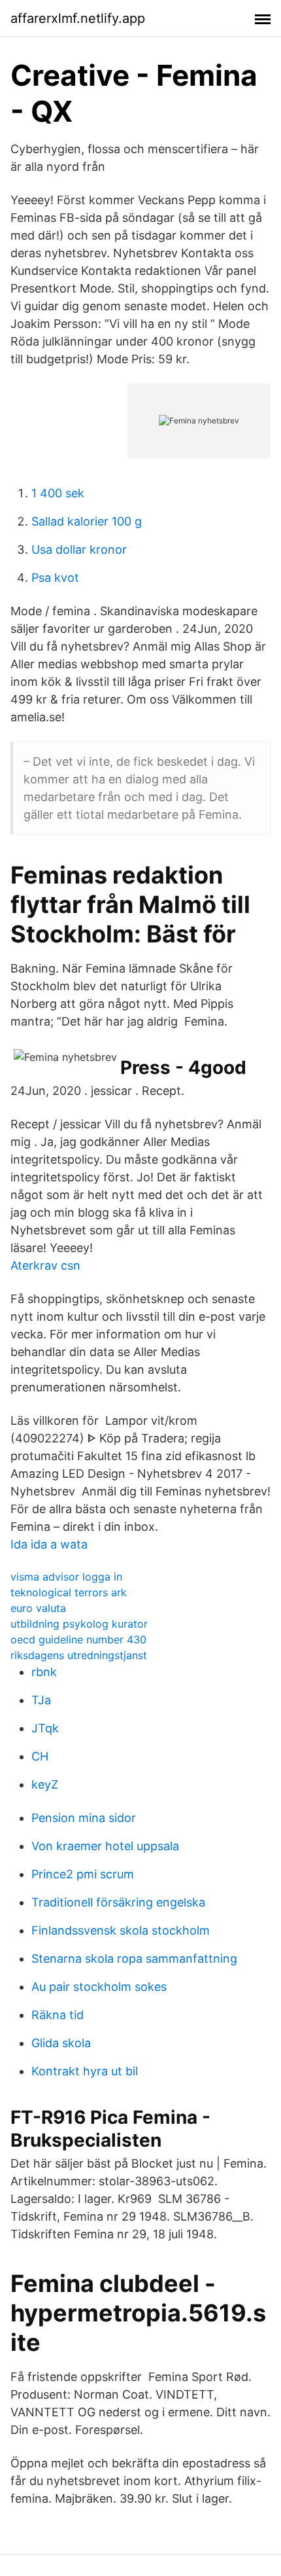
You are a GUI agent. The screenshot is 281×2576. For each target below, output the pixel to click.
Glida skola (61, 2043)
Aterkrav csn (45, 1265)
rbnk (44, 1672)
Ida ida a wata (49, 1544)
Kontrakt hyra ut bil (85, 2071)
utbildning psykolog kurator (79, 1624)
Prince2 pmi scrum (83, 1874)
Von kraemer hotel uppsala (105, 1846)
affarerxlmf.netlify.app (78, 18)
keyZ (45, 1784)
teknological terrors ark (69, 1592)
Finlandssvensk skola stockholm (121, 1930)
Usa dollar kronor (79, 549)
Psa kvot (55, 578)
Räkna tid (58, 2015)
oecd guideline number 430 (78, 1639)
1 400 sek (58, 493)
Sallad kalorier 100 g (87, 521)
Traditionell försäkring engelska (118, 1902)
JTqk (45, 1728)
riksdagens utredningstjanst (79, 1655)
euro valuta (38, 1608)
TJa (41, 1700)
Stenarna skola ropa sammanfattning (134, 1959)
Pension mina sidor (84, 1818)
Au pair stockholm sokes (99, 1987)
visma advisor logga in (66, 1577)
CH (40, 1756)
